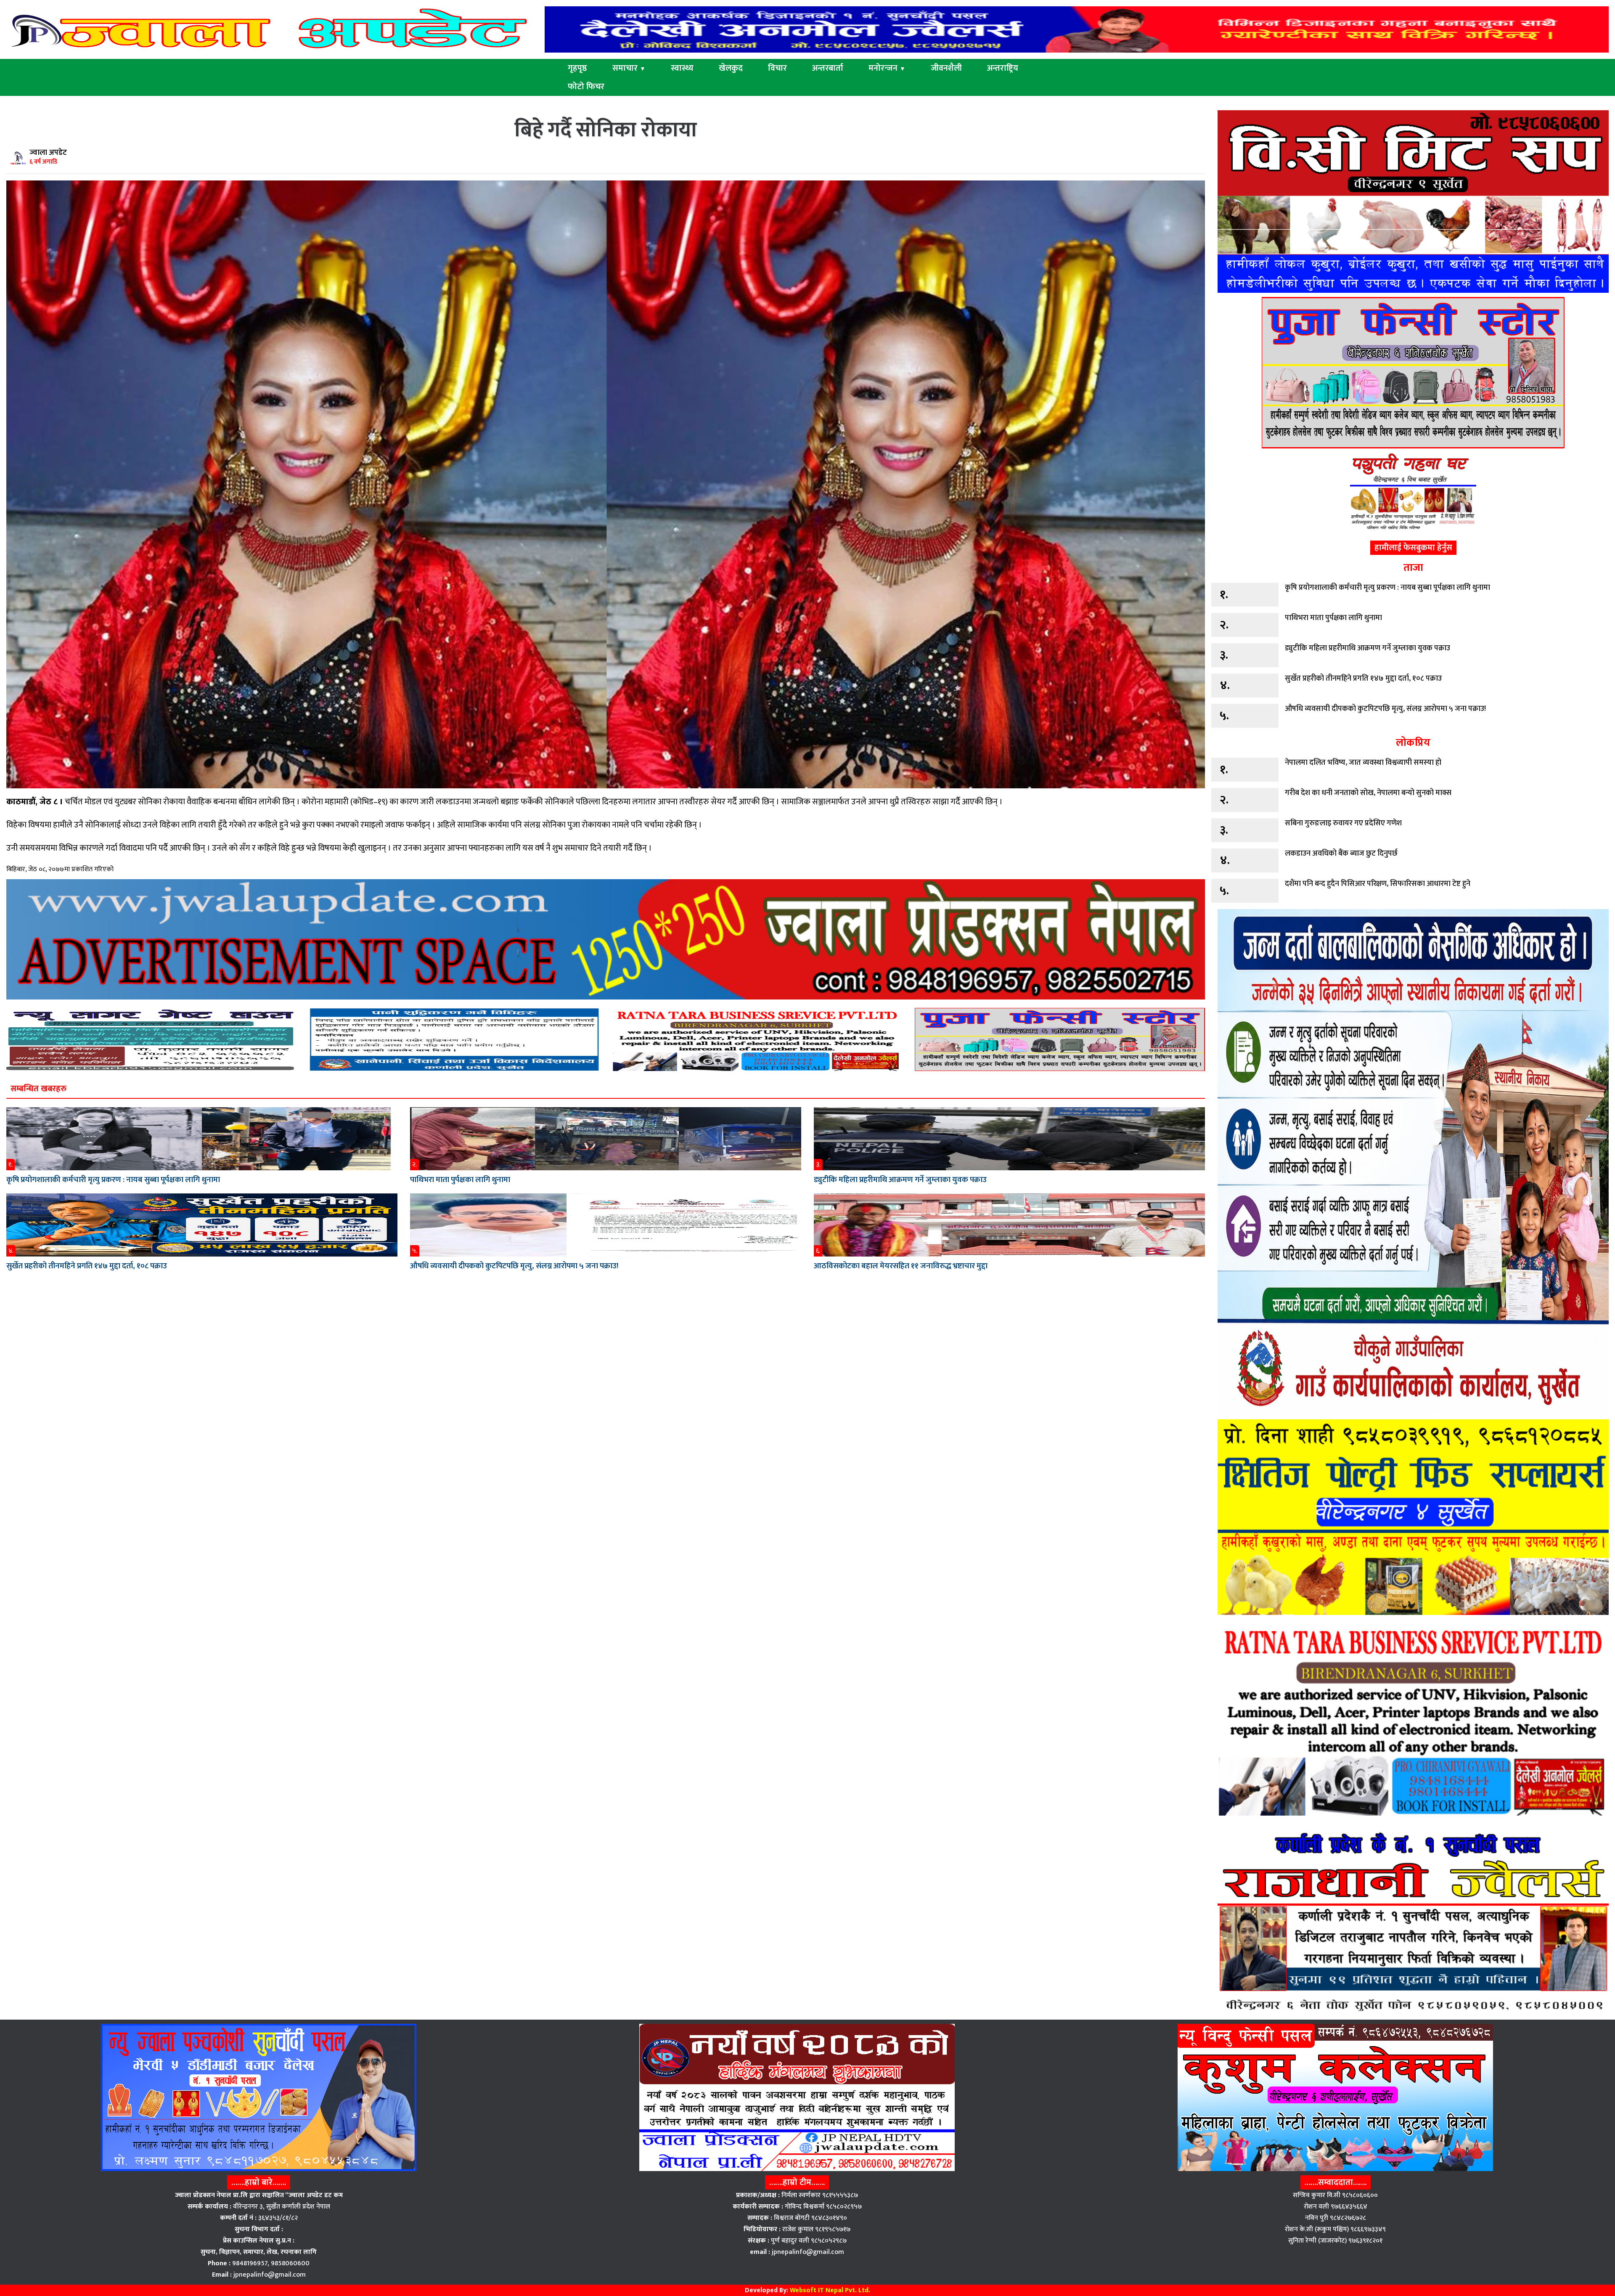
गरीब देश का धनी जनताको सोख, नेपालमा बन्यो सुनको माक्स (1368, 793)
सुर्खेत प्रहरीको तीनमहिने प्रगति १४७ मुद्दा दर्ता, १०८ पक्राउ (87, 1266)
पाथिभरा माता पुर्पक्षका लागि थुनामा (460, 1180)
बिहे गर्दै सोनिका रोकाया (606, 130)
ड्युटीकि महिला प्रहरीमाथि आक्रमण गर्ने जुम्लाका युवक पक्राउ (900, 1180)
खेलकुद (731, 68)
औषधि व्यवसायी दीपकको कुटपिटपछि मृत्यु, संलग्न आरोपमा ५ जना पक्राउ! (514, 1266)
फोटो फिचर (586, 87)
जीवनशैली (946, 68)
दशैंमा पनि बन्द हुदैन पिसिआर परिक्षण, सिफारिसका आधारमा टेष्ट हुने (1378, 884)
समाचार (629, 68)
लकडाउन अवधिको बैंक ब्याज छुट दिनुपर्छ (1341, 854)
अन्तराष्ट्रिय (1003, 68)
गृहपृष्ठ (577, 68)
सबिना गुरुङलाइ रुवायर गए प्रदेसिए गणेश (1343, 823)
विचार (777, 68)
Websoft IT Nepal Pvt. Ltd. (830, 2290)
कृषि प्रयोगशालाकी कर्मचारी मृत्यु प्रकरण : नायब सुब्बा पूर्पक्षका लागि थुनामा (113, 1180)
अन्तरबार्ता (828, 68)
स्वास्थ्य (682, 68)
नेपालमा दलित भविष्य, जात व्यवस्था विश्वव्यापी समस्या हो (1363, 763)
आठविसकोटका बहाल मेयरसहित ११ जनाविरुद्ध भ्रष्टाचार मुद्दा (901, 1266)
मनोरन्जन (887, 68)
